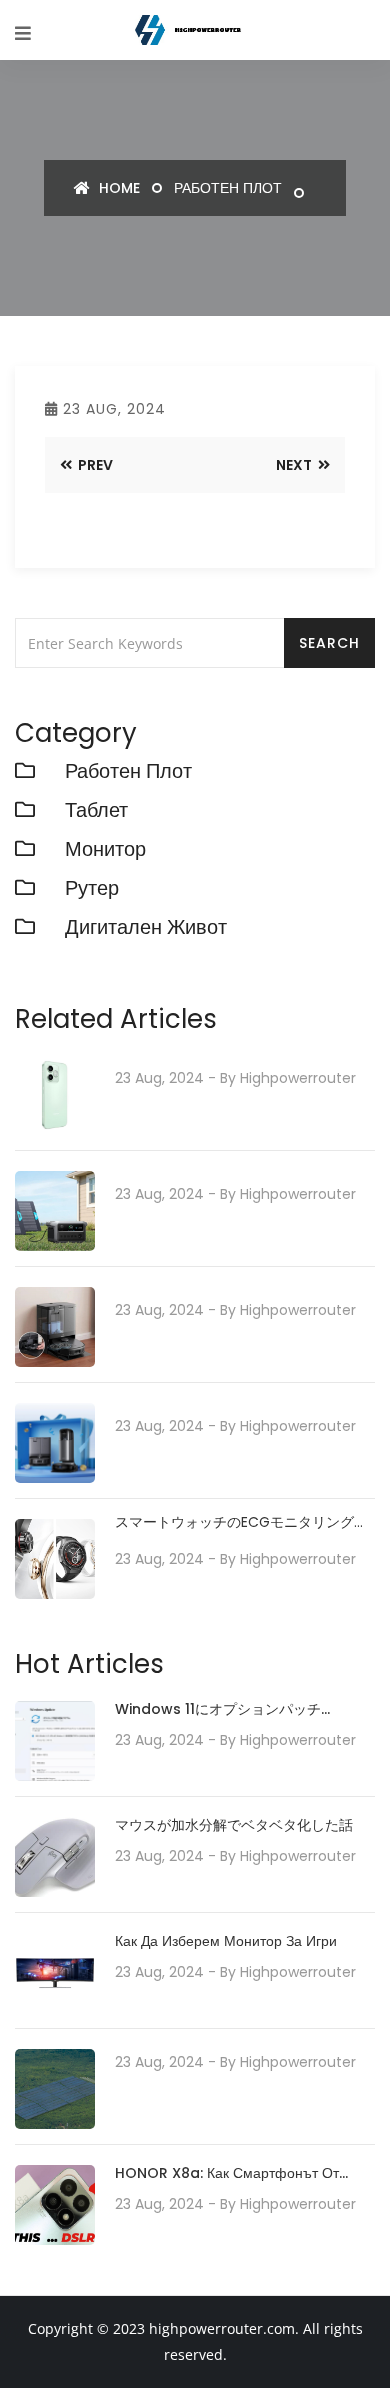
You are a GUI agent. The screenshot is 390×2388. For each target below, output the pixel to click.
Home (117, 188)
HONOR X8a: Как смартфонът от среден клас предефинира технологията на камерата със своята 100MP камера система (227, 2174)
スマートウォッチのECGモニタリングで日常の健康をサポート (241, 1522)
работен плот (228, 188)
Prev (94, 465)
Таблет (96, 810)
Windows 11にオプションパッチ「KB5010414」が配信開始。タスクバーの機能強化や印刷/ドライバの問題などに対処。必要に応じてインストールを (244, 1710)
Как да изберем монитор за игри (226, 1941)
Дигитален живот (146, 927)
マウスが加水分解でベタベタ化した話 (234, 1825)
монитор (105, 849)
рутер (92, 888)
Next (295, 465)
